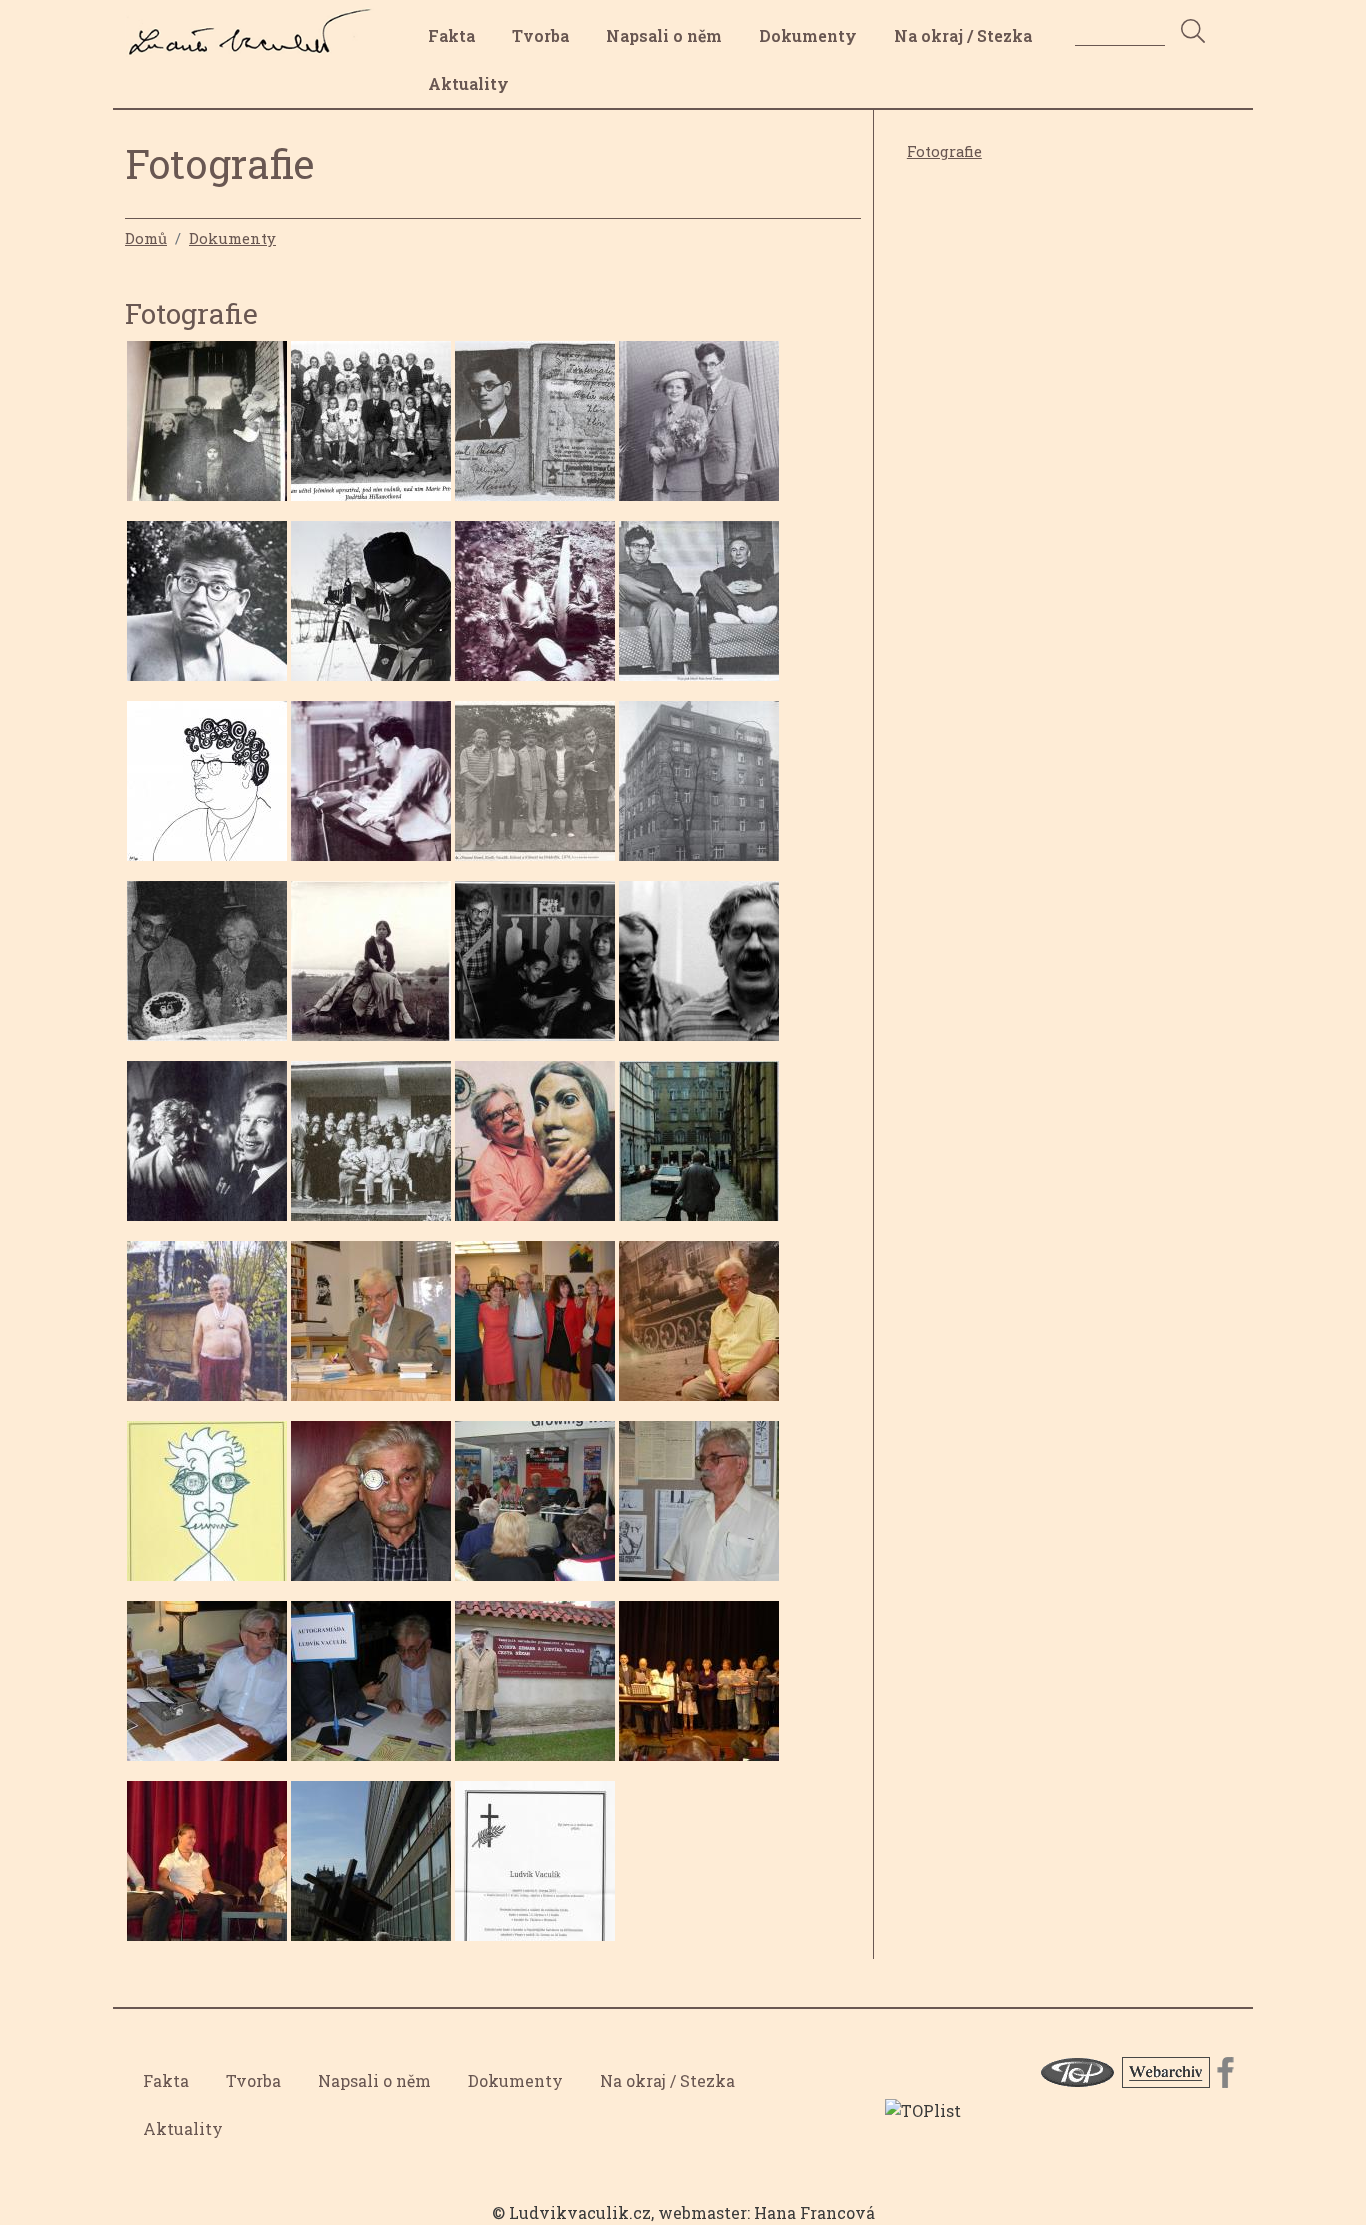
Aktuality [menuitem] (468, 83)
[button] (207, 426)
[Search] (1193, 32)
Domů (146, 238)
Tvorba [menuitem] (540, 35)
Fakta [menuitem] (451, 35)
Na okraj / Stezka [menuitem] (963, 35)
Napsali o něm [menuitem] (664, 35)
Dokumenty (232, 238)
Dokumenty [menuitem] (808, 35)
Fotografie (944, 151)
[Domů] (255, 23)
